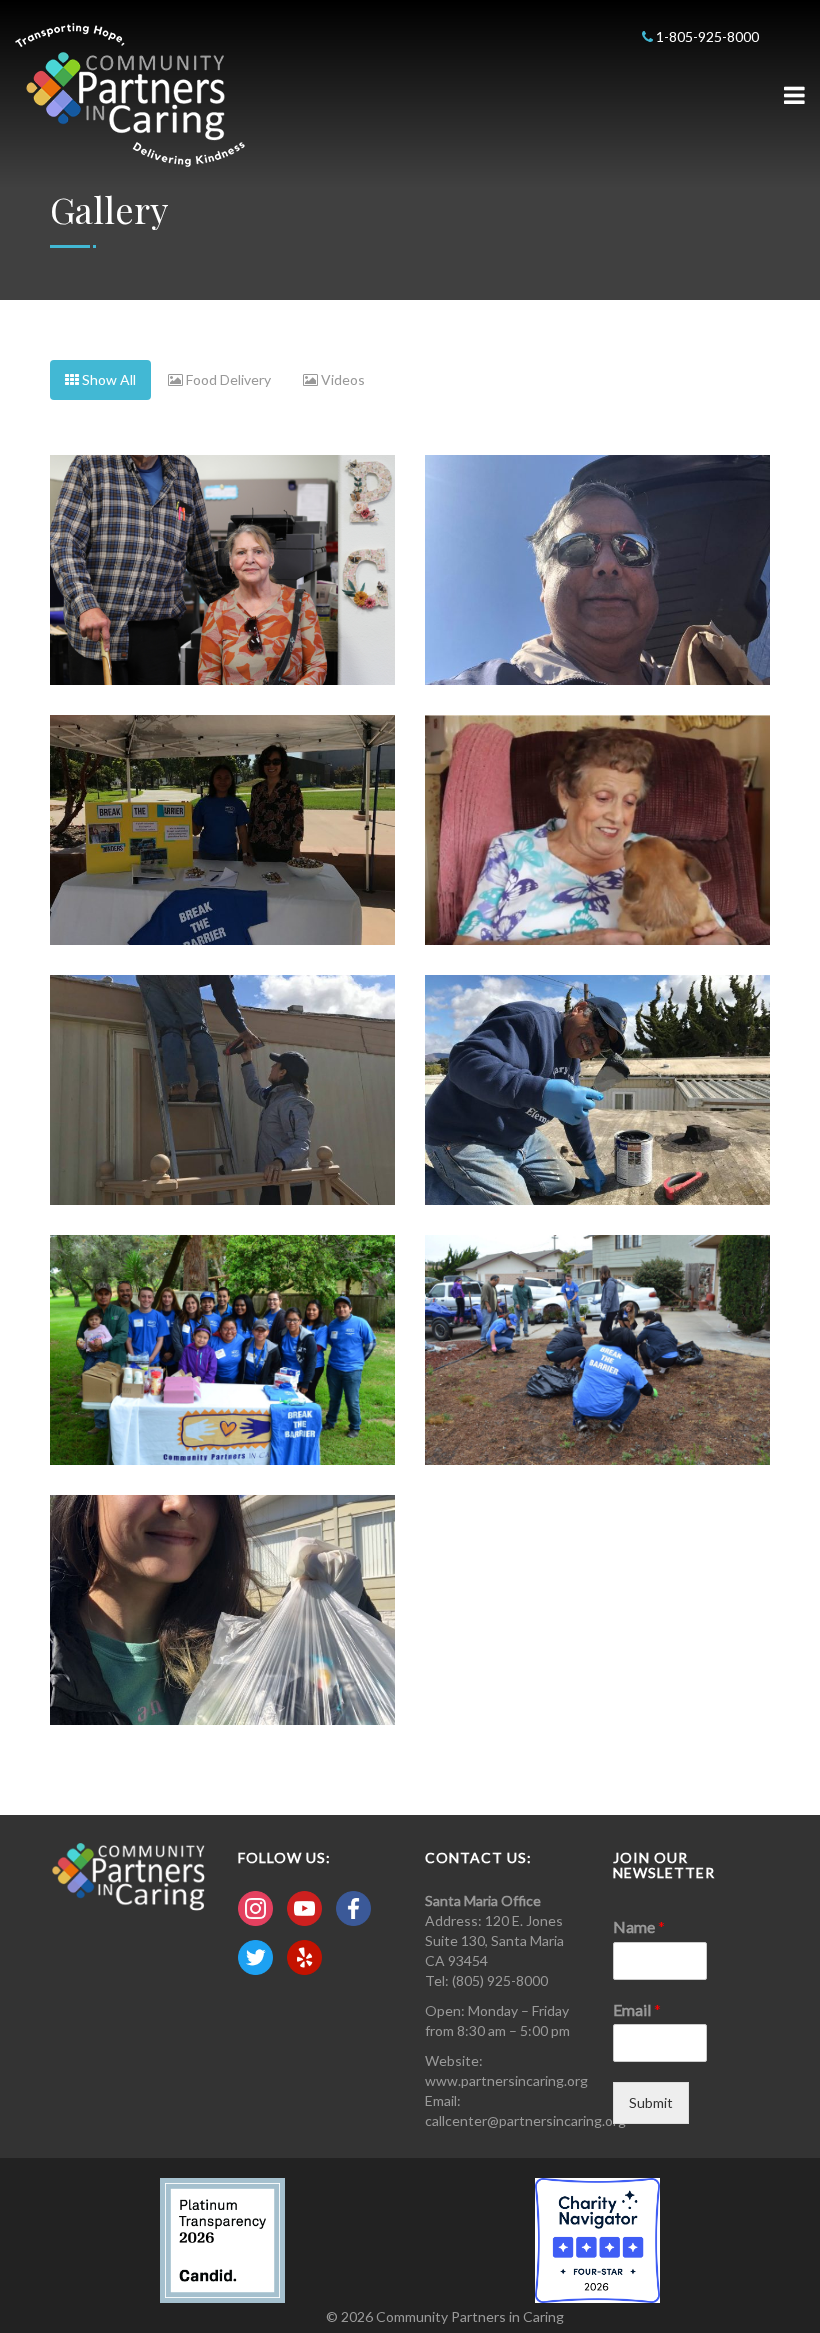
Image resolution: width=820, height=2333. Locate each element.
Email (637, 2009)
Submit (651, 2102)
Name (639, 1926)
